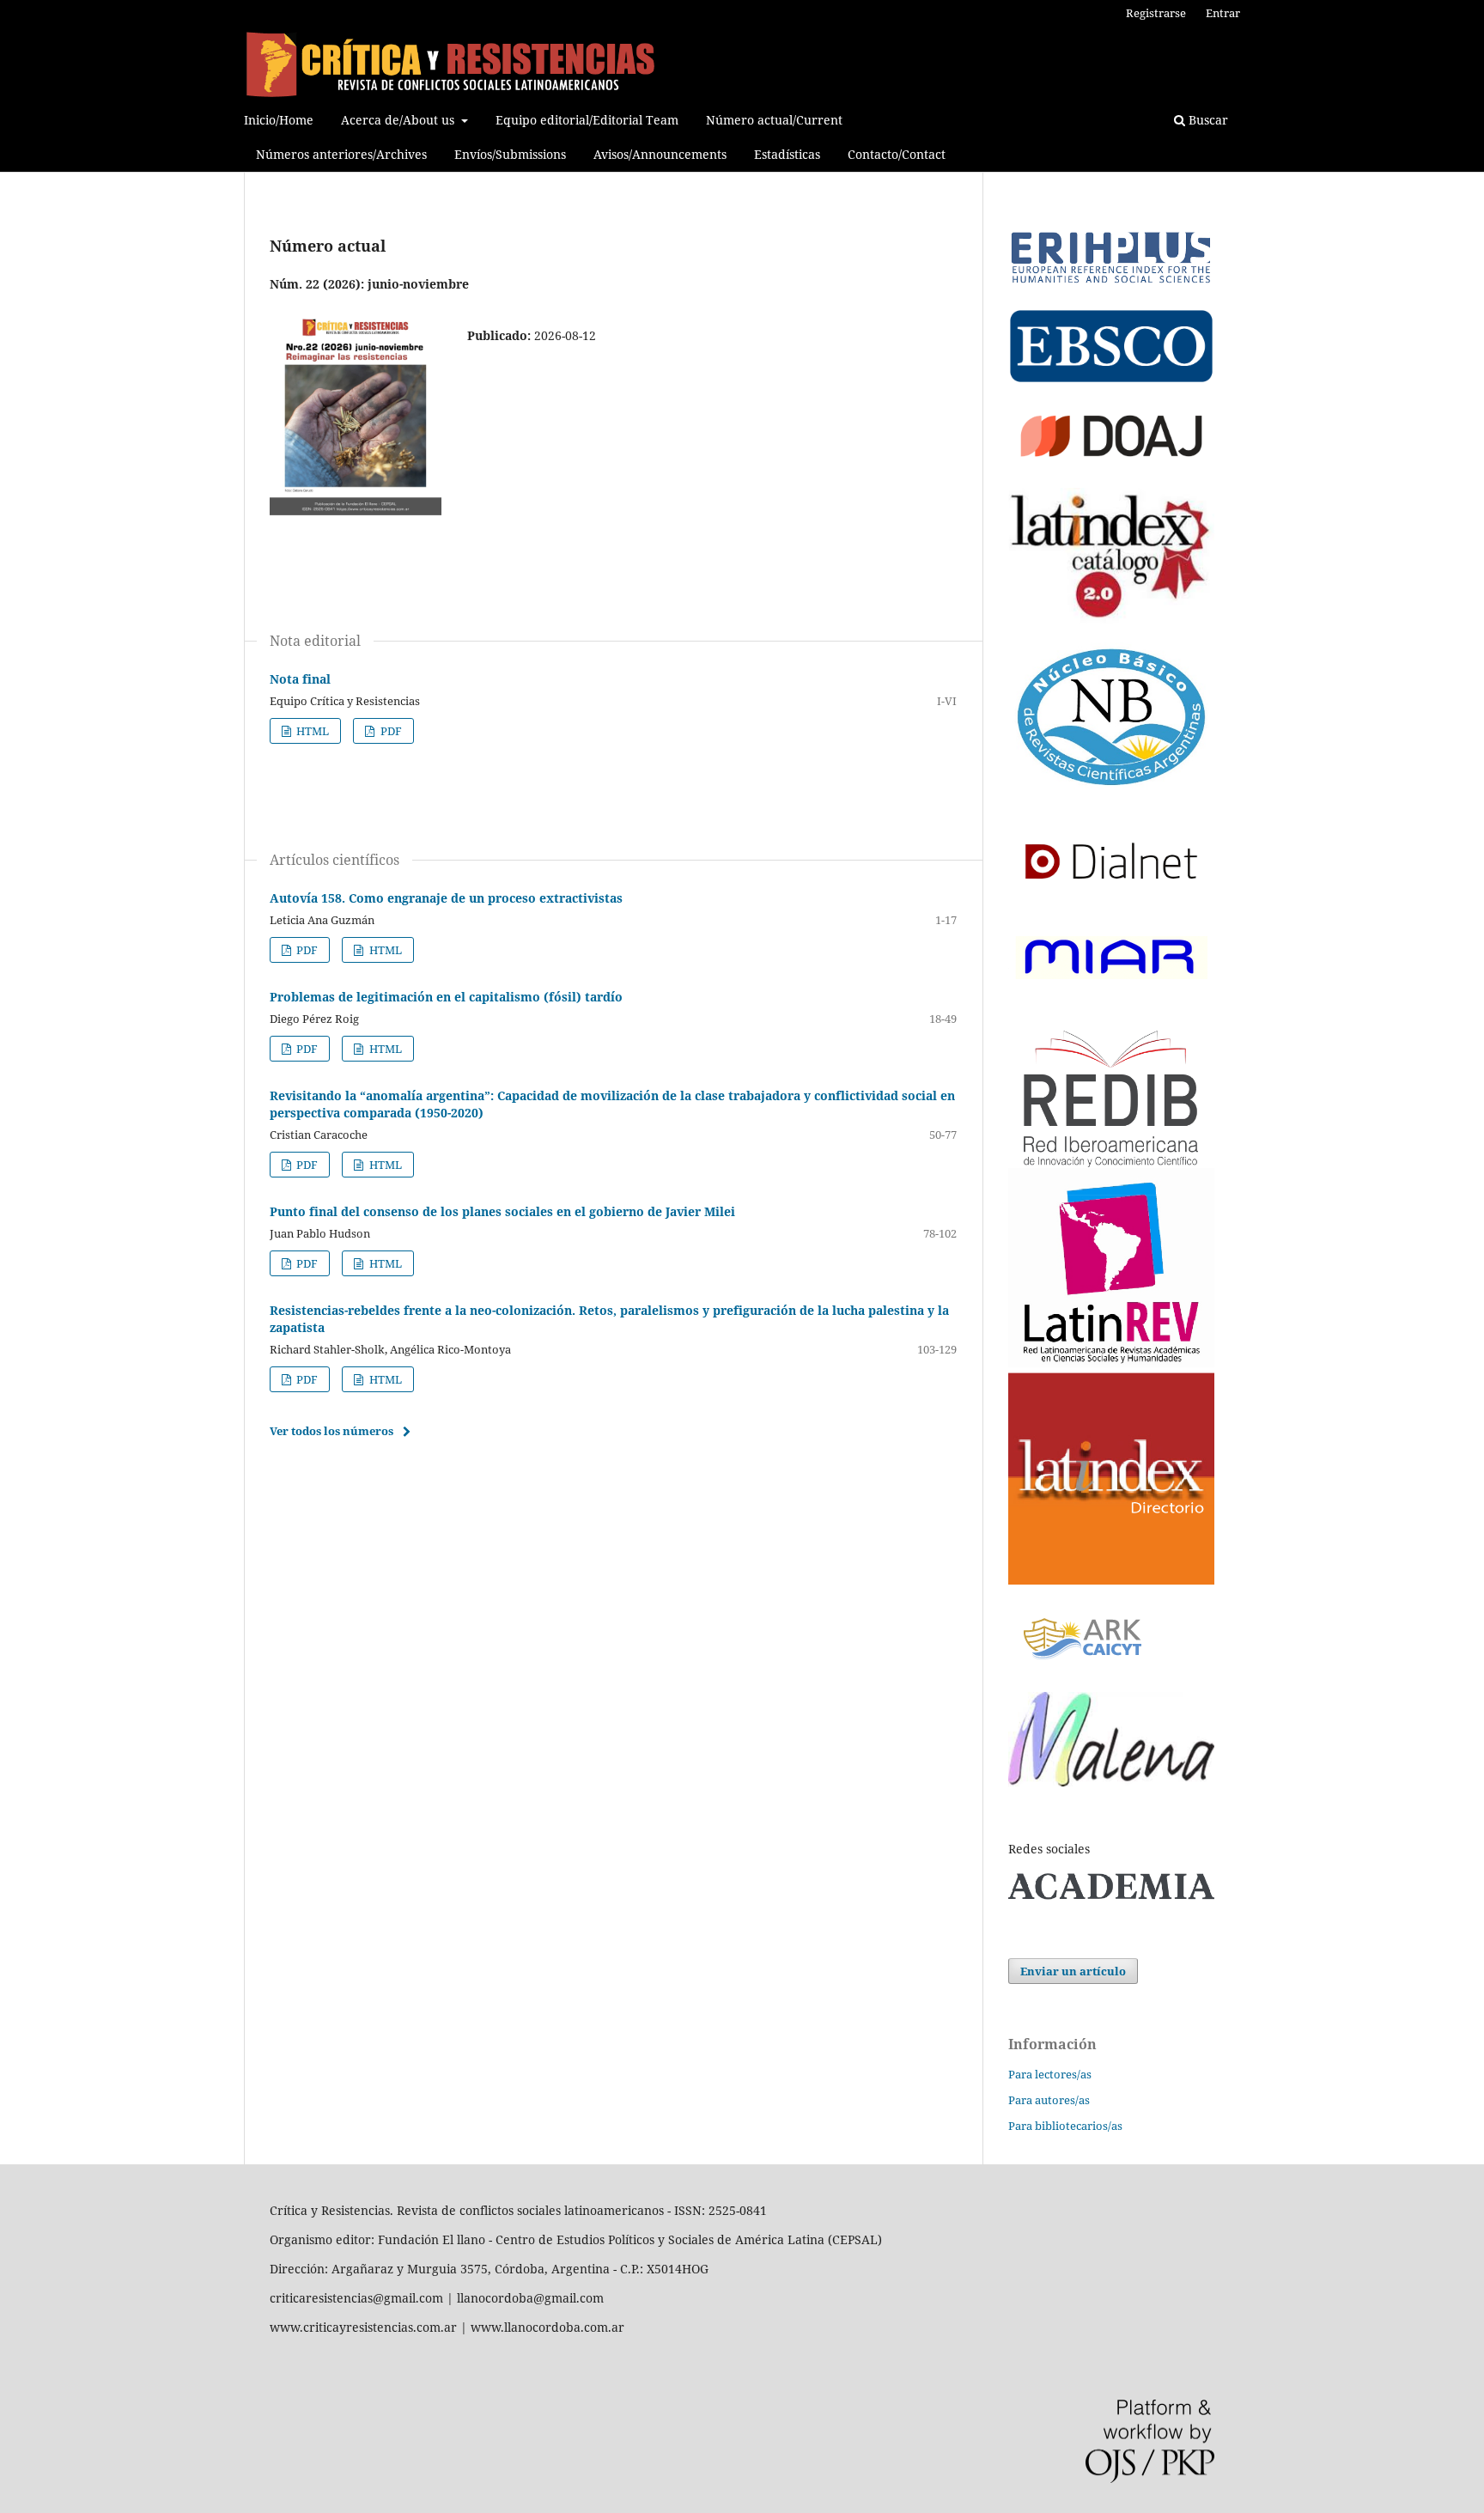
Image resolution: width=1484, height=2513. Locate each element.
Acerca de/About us (399, 120)
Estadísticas (787, 154)
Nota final (300, 679)
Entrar (1223, 13)
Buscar (1207, 120)
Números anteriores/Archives (341, 154)
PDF (390, 731)
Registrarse (1156, 13)
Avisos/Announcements (660, 154)
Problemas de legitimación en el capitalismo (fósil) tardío (446, 997)
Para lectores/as (1050, 2074)
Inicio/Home (279, 120)
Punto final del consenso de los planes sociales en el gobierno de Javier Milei (502, 1211)
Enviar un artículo (1073, 1971)
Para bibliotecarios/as (1065, 2126)
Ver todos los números (331, 1431)
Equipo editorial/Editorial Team (587, 120)
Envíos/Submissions (510, 154)
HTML (311, 731)
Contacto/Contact (897, 154)
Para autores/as (1049, 2100)
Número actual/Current (774, 120)
